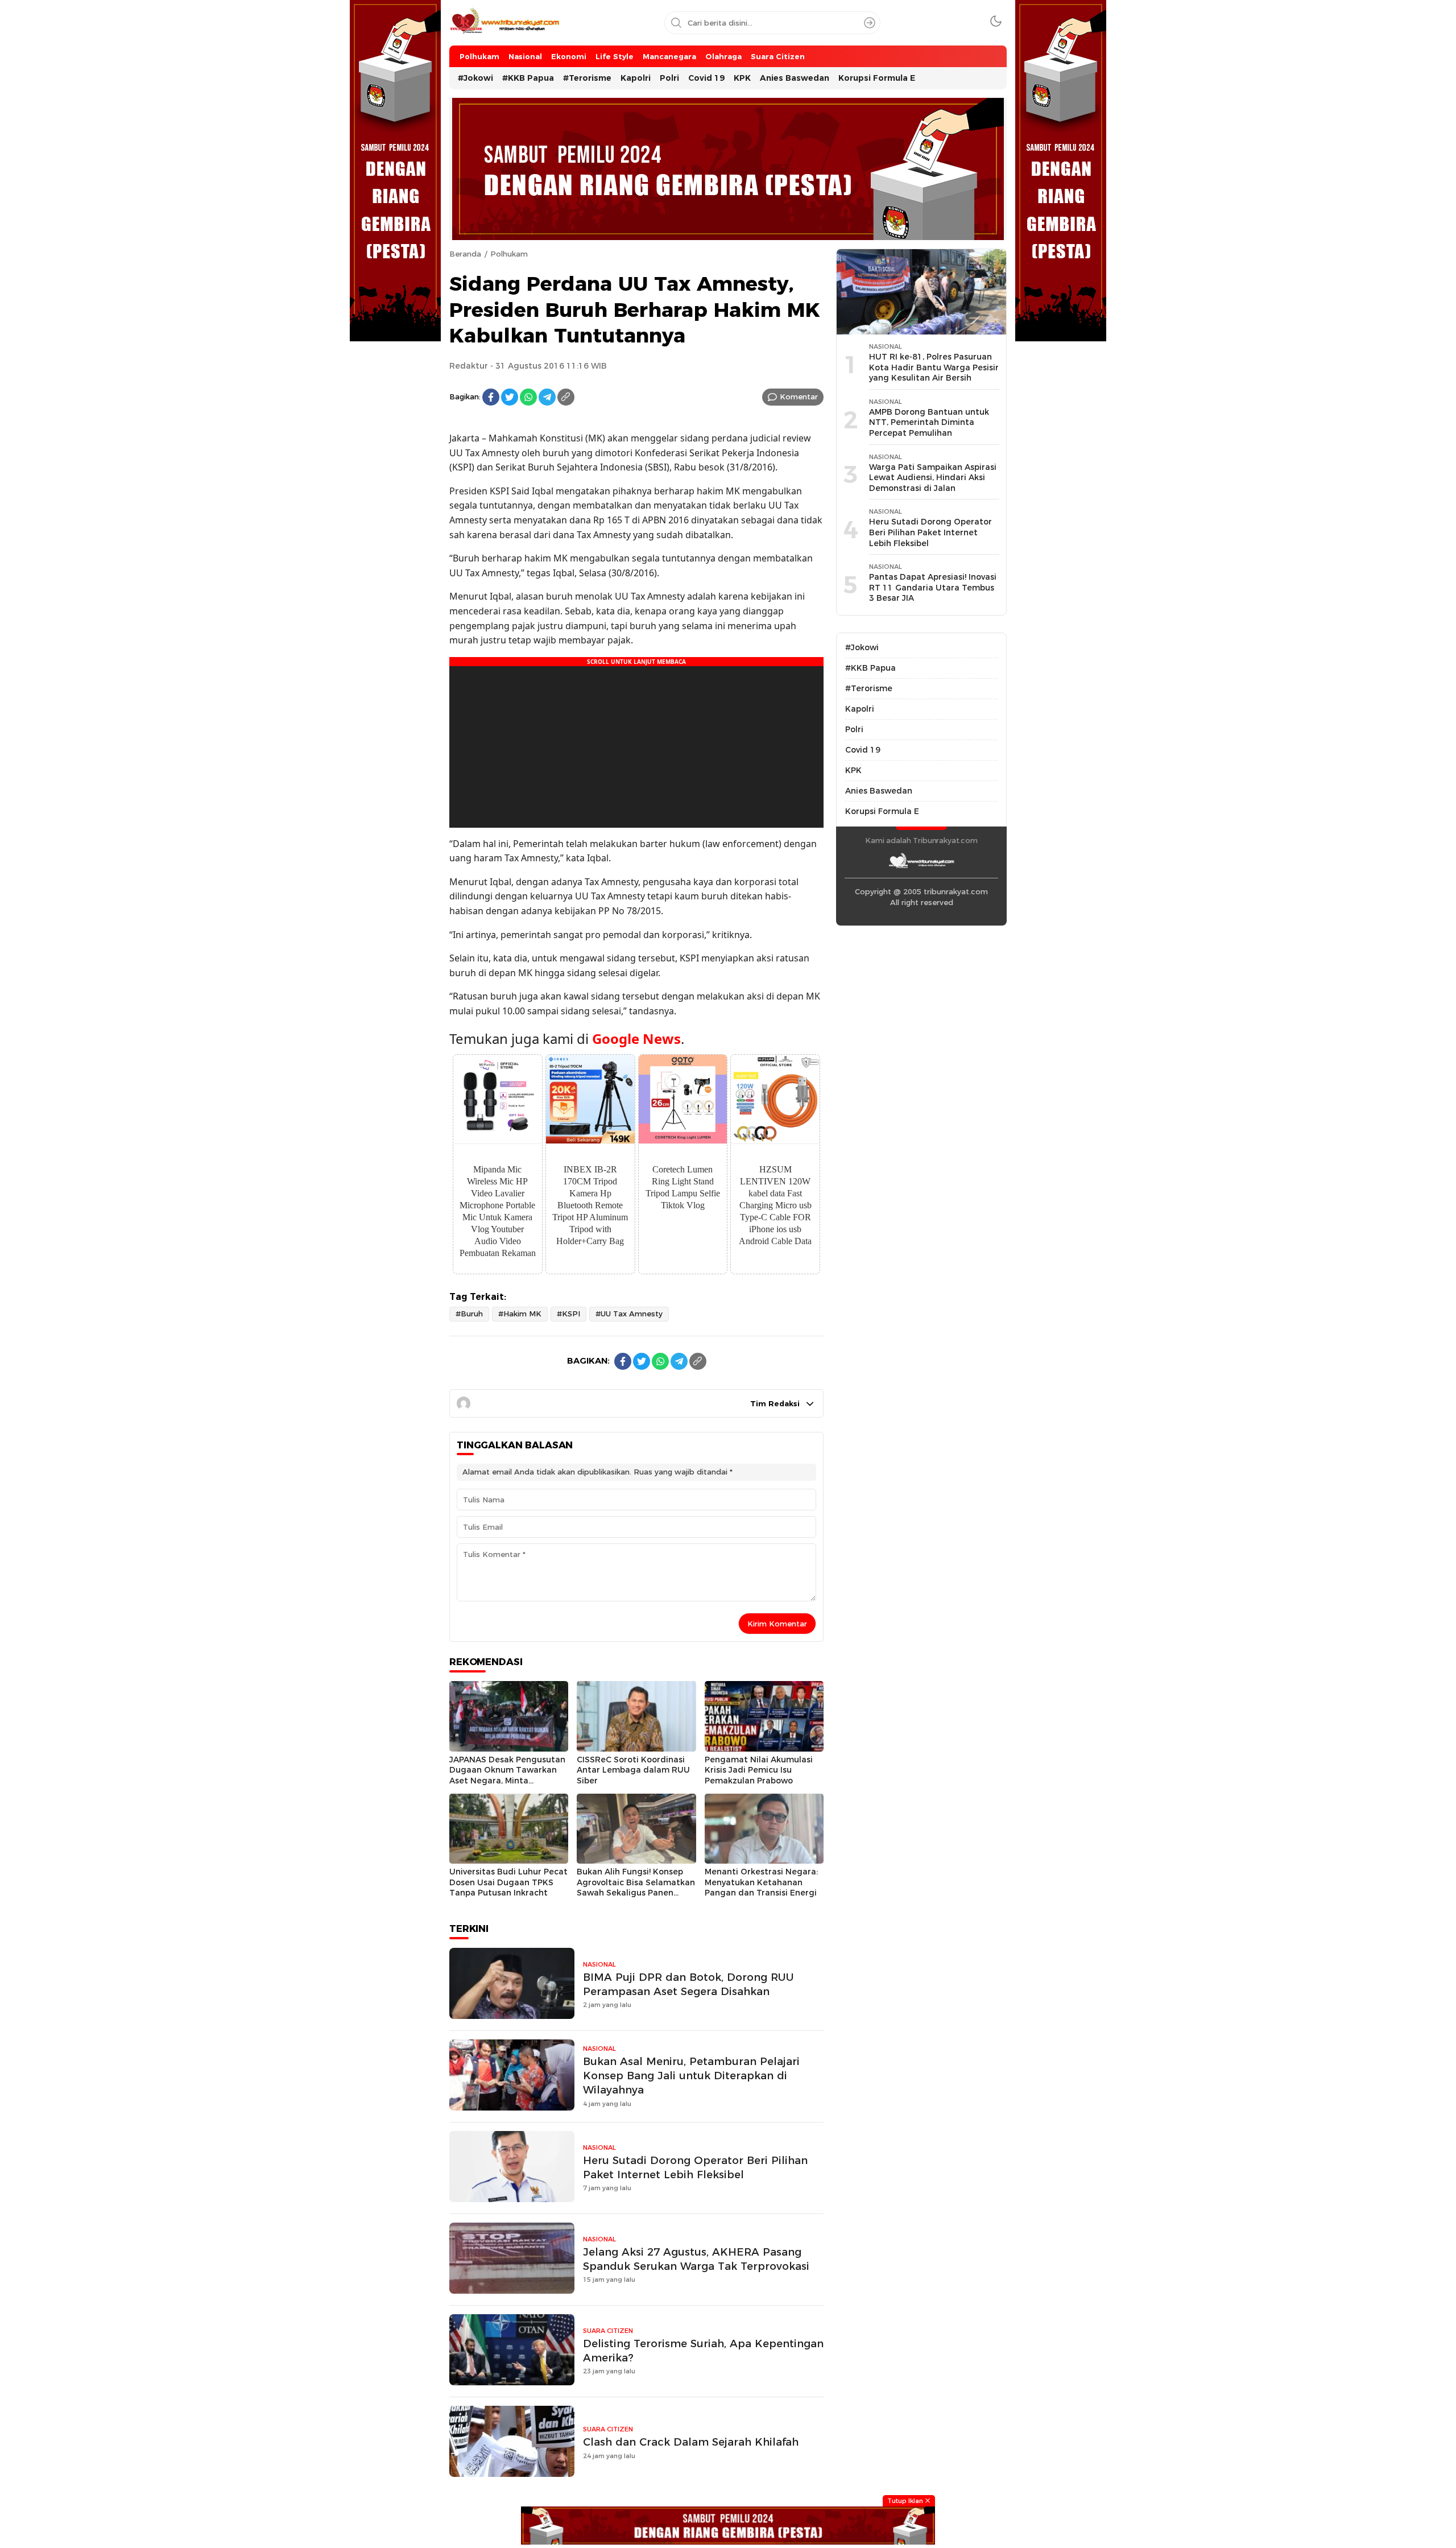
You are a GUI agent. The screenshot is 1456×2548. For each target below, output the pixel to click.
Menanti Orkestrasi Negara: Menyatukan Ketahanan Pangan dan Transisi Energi (761, 1882)
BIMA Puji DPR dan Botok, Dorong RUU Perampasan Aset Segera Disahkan (688, 1984)
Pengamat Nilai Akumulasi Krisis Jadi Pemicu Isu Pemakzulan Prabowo (759, 1770)
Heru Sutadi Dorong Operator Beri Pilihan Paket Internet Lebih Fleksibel (695, 2167)
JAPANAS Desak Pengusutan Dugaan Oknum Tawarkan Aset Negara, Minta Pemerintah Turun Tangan (507, 1775)
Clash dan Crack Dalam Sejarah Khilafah (691, 2442)
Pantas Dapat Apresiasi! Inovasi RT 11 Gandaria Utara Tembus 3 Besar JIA (933, 587)
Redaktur (469, 366)
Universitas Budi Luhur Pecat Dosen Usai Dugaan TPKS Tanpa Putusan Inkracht (508, 1882)
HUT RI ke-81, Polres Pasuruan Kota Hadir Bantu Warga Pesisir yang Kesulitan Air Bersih (934, 367)
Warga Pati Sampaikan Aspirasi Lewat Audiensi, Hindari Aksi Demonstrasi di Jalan (933, 478)
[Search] (870, 23)
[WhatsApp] (528, 397)
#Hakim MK (520, 1314)
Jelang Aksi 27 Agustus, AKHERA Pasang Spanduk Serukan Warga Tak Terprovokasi (696, 2259)
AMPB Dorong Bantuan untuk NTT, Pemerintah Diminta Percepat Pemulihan (929, 422)
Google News (636, 1038)
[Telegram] (547, 397)
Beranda (465, 254)
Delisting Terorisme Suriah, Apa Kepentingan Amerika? (703, 2351)
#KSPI (568, 1314)
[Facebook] (491, 397)
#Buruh (469, 1314)
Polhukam (509, 254)
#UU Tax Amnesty (629, 1314)
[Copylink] (566, 397)
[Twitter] (510, 397)
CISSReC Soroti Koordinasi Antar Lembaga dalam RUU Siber (633, 1770)
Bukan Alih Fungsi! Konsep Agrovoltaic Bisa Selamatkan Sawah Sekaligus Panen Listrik (636, 1888)
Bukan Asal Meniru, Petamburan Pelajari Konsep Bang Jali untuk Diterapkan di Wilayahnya (691, 2076)
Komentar (799, 397)
